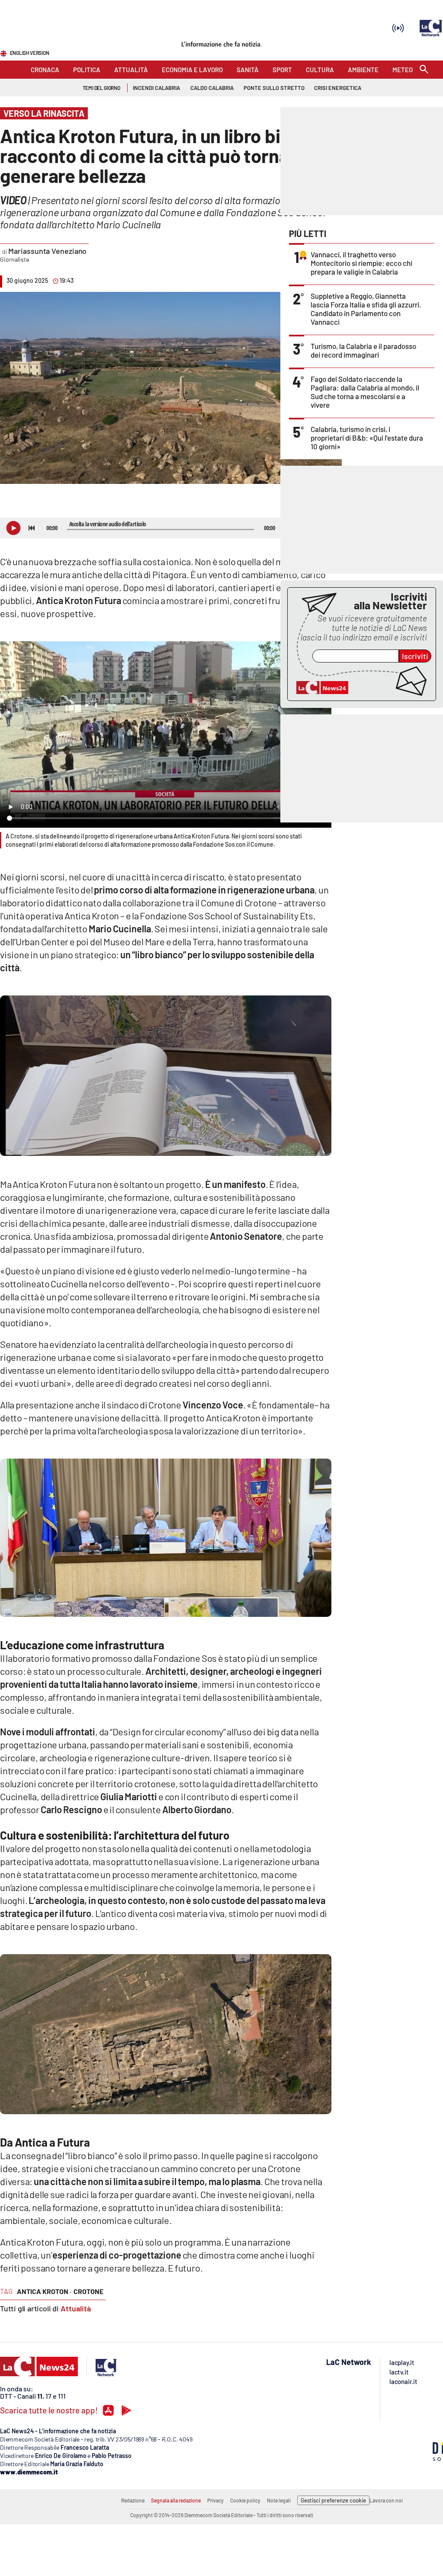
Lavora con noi (386, 2500)
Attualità (76, 2308)
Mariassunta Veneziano (47, 251)
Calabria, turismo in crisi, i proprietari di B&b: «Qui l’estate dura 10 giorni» (367, 438)
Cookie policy (245, 2500)
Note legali (279, 2500)
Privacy (215, 2500)
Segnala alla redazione (176, 2500)
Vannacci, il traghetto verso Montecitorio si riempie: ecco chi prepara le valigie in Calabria (361, 263)
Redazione (133, 2500)
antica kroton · (44, 2291)
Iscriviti (415, 656)
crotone (88, 2291)
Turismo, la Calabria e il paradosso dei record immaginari (363, 350)
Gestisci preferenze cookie (333, 2500)
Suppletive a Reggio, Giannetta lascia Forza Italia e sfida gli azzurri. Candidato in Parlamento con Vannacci (366, 309)
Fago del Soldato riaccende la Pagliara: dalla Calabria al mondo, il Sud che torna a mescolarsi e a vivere (365, 392)
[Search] (424, 70)
